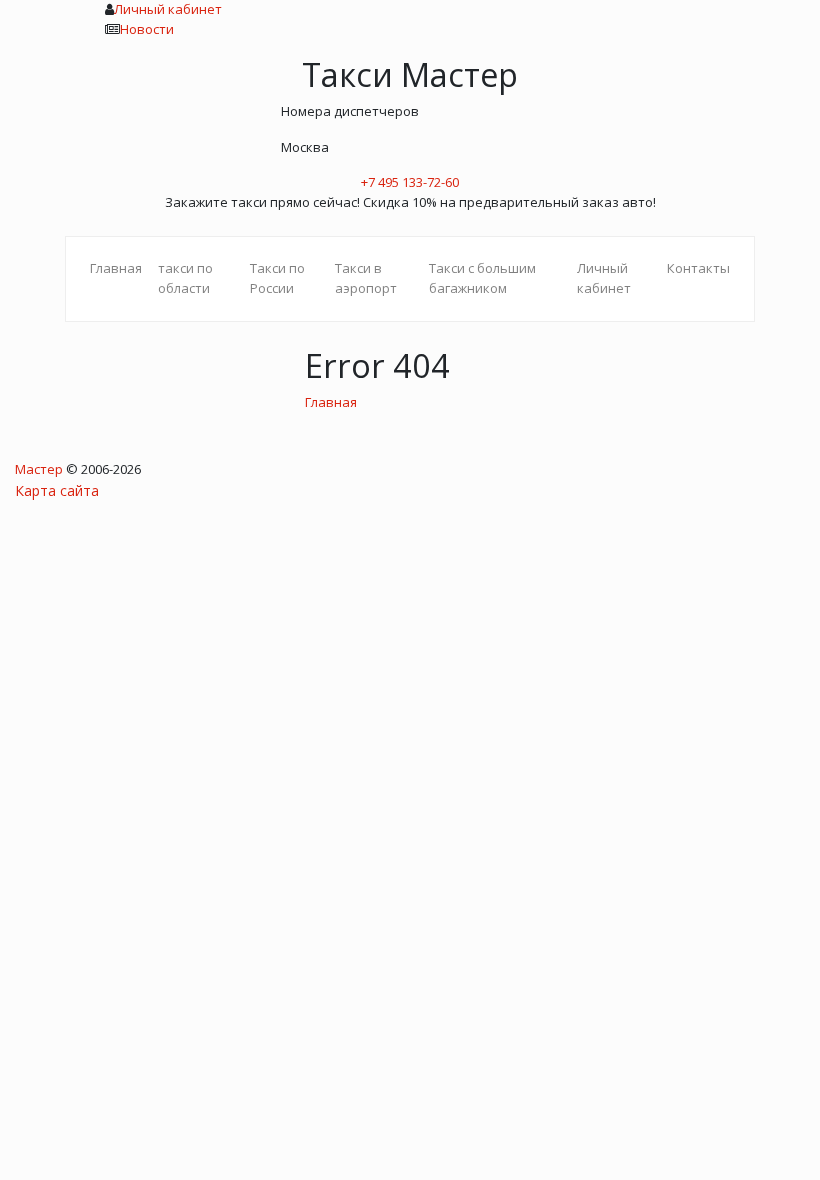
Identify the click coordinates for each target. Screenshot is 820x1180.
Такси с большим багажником (482, 278)
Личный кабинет (168, 9)
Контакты (698, 268)
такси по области (185, 278)
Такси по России (277, 278)
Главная (116, 268)
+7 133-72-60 (410, 182)
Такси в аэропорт (366, 278)
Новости (147, 29)
